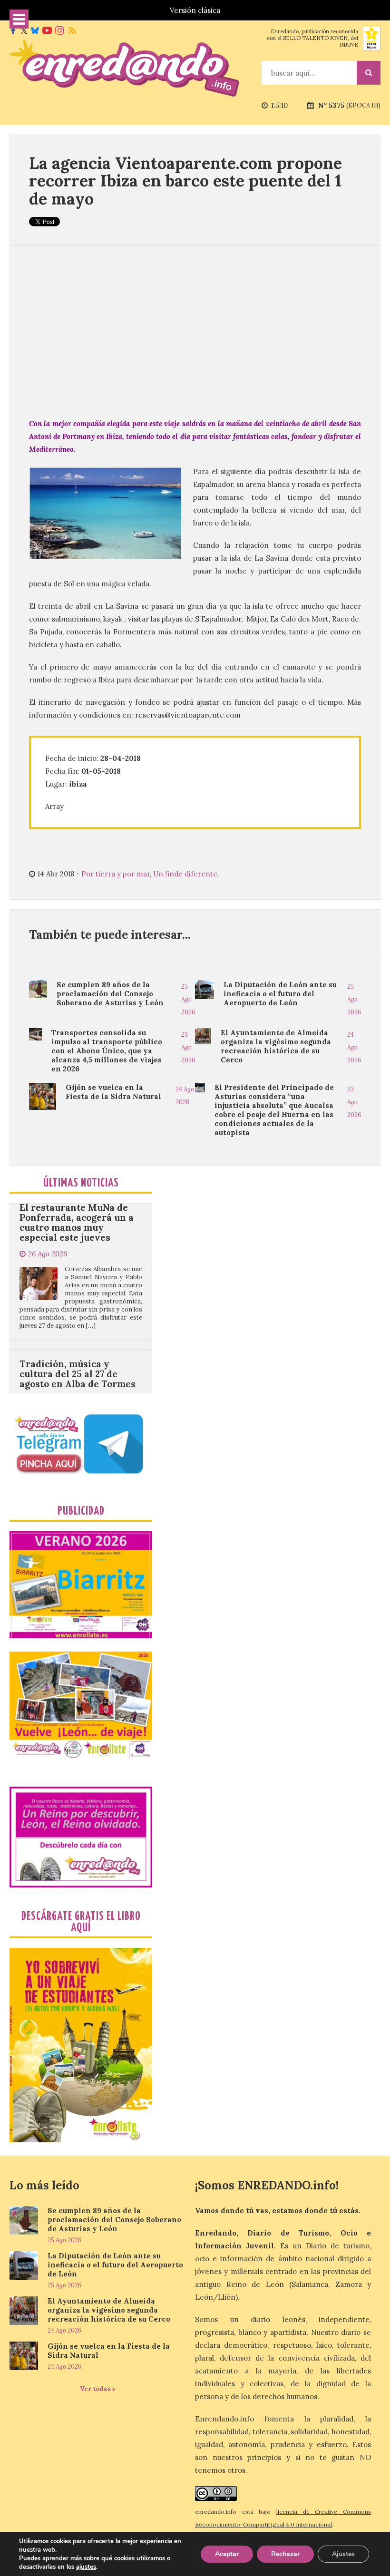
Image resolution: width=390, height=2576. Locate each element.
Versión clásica (195, 10)
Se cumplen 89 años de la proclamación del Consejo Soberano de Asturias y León (110, 994)
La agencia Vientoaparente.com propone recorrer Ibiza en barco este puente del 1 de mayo (185, 181)
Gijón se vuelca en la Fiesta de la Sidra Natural (113, 1092)
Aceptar (227, 2554)
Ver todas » (98, 2389)
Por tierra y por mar (116, 874)
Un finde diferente (185, 874)
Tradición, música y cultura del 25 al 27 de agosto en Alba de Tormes (78, 1322)
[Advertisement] (195, 331)
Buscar (369, 73)
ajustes (86, 2567)
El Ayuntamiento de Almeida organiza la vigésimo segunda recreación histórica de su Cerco (276, 1046)
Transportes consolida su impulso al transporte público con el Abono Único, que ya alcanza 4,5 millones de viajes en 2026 (107, 1051)
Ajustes (343, 2554)
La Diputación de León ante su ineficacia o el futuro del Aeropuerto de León (280, 994)
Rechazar (285, 2554)
